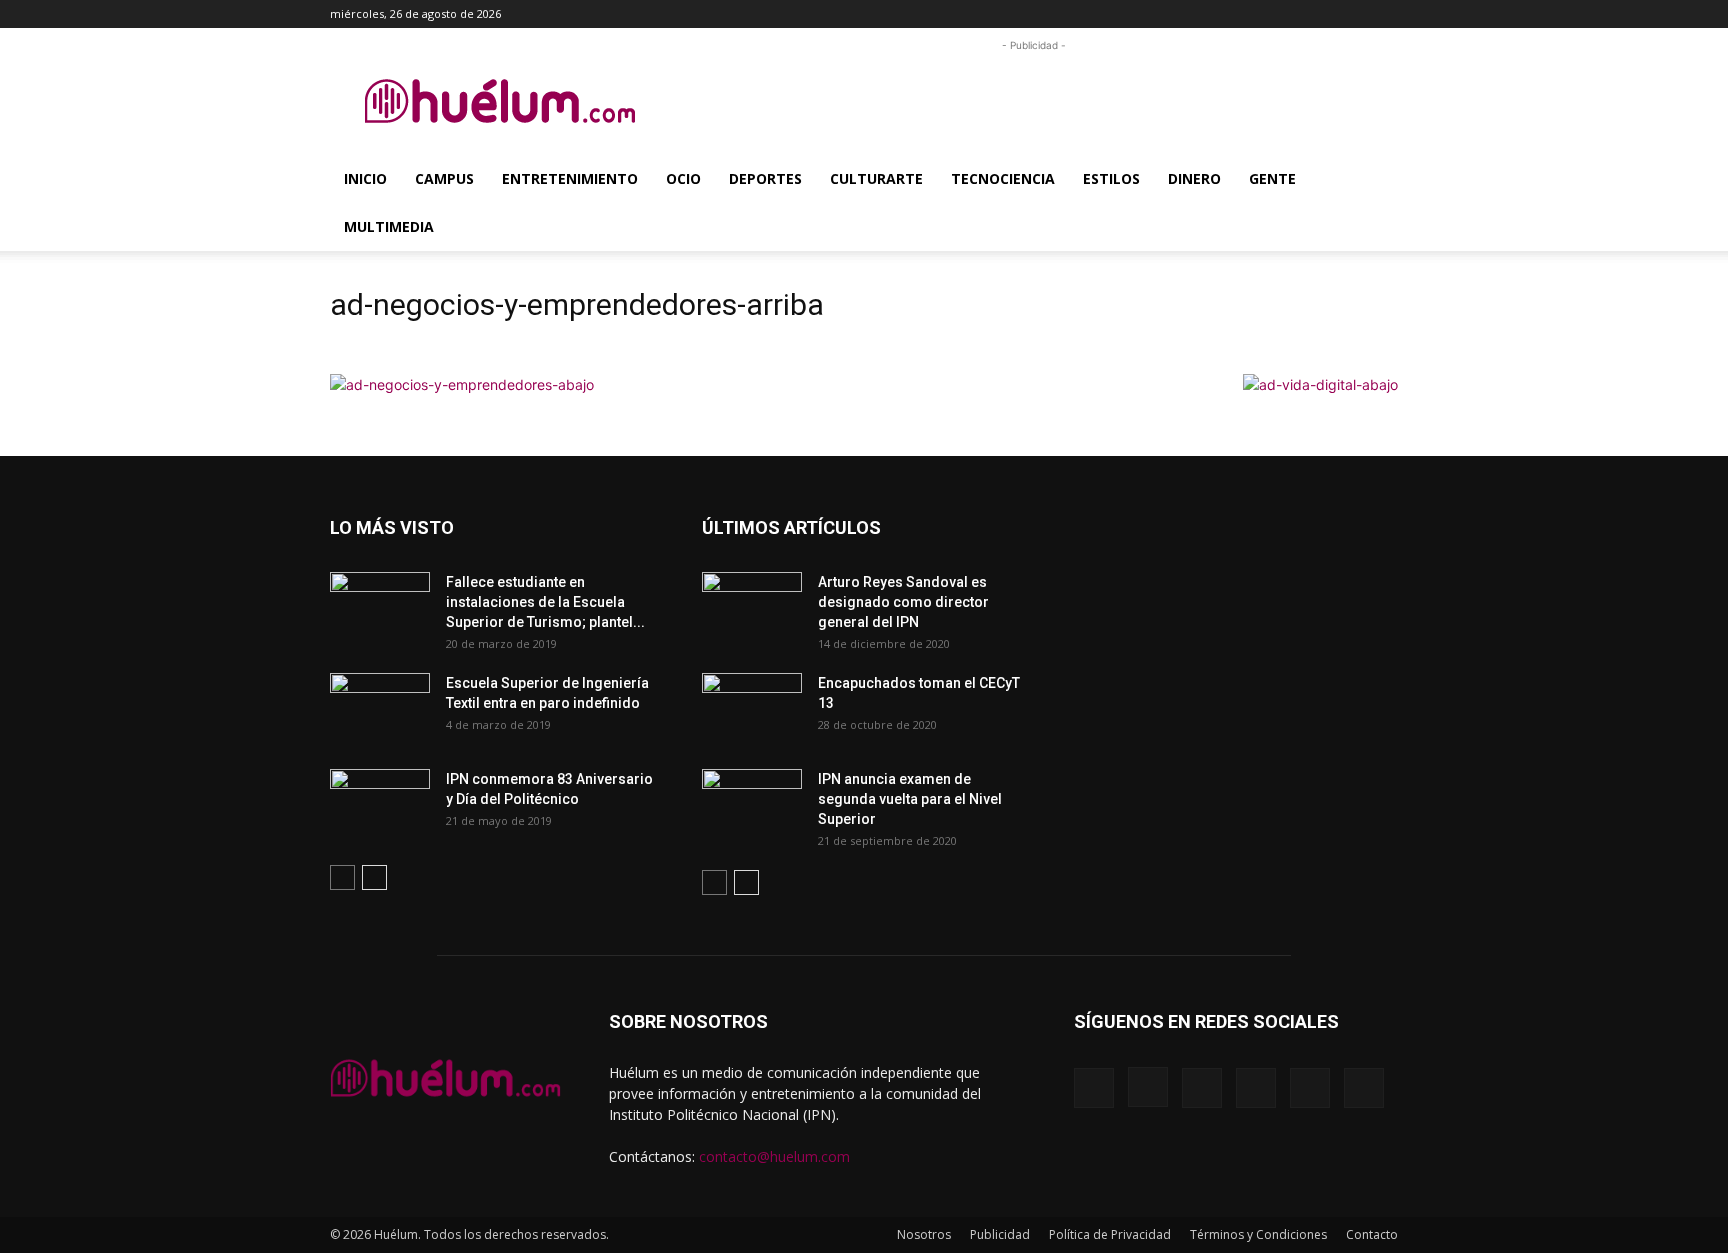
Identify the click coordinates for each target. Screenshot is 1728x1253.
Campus (444, 178)
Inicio (365, 178)
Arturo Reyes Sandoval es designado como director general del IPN (903, 602)
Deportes (765, 178)
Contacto (1372, 1234)
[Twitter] (1350, 14)
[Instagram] (1251, 14)
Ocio (683, 178)
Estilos (1111, 178)
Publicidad (1000, 1234)
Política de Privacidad (1110, 1234)
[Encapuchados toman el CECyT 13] (752, 708)
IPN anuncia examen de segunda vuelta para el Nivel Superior (910, 799)
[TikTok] (1317, 14)
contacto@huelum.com (774, 1156)
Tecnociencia (1003, 178)
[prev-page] (342, 877)
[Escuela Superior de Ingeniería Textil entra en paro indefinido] (380, 702)
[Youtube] (1383, 14)
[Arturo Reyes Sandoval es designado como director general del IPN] (752, 607)
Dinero (1194, 178)
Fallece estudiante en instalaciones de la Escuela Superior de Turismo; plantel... (545, 602)
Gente (1272, 178)
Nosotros (924, 1234)
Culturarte (876, 178)
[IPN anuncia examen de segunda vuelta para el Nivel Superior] (752, 804)
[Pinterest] (1284, 14)
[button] (1188, 13)
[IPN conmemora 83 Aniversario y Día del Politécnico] (380, 804)
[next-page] (374, 877)
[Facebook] (1218, 14)
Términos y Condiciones (1258, 1234)
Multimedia (389, 226)
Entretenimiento (570, 178)
